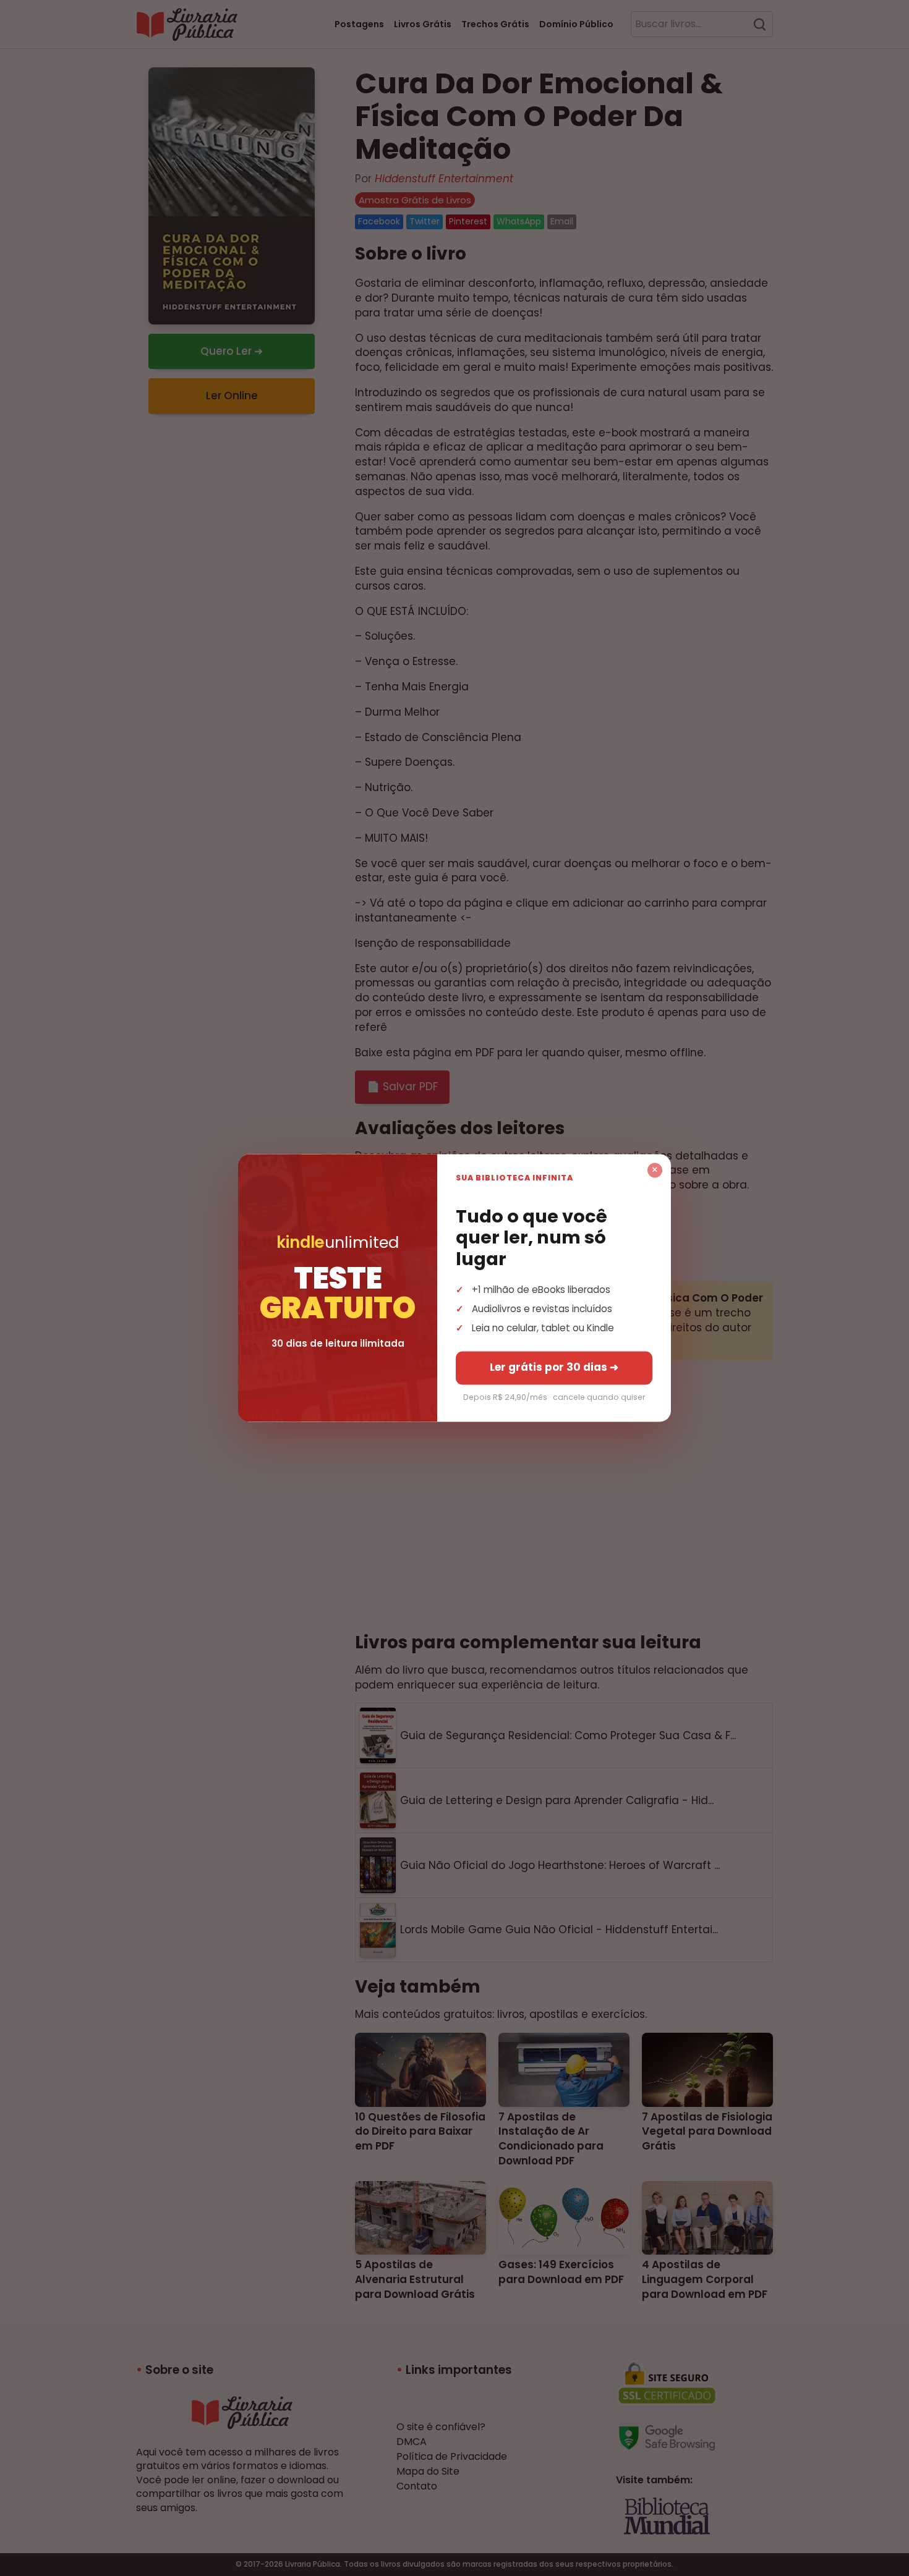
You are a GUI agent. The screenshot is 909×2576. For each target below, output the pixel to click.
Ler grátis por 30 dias (554, 1368)
